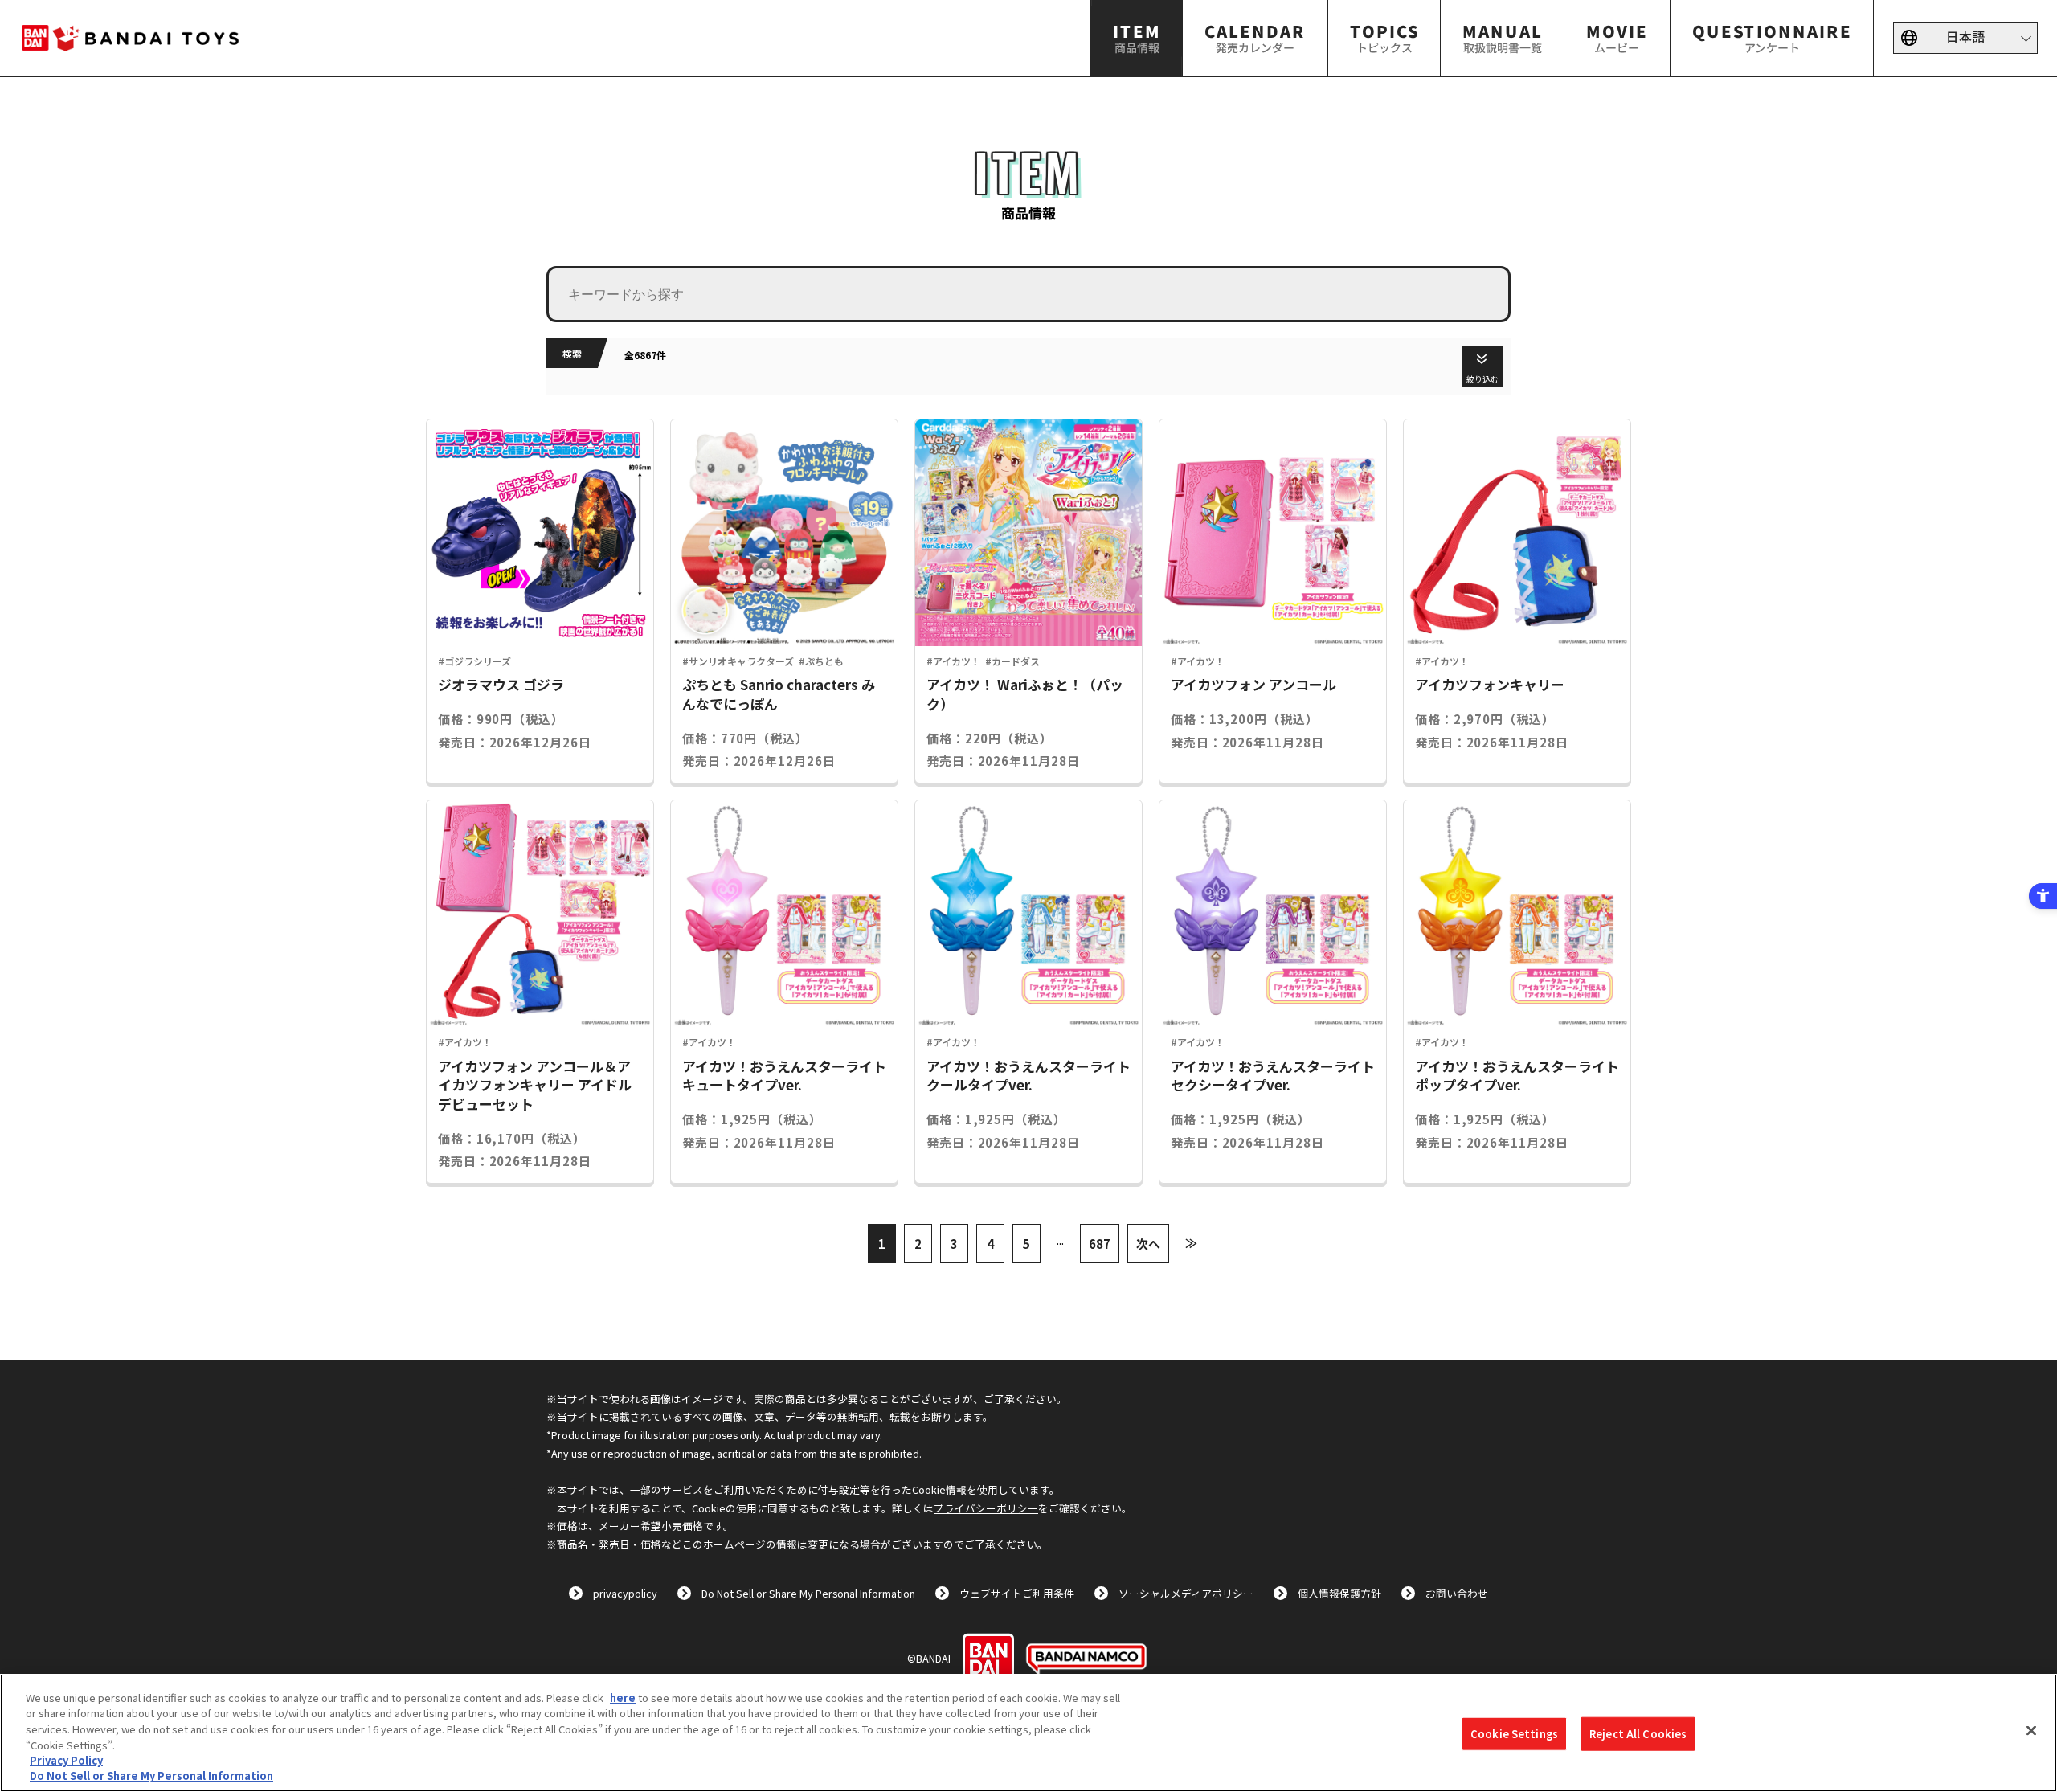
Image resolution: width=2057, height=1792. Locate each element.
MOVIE (1617, 37)
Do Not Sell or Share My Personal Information (808, 1593)
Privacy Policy (66, 1760)
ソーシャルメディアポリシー (1186, 1593)
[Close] (2031, 1731)
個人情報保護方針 (1339, 1593)
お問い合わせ (1457, 1593)
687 (1100, 1244)
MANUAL (1503, 37)
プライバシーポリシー (986, 1508)
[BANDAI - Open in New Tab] (988, 1659)
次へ (1148, 1244)
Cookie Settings (1514, 1734)
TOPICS (1384, 37)
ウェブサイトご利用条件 (1017, 1593)
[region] (1028, 1733)
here (623, 1698)
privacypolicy (625, 1593)
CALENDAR (1255, 37)
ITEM (1137, 37)
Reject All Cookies (1638, 1734)
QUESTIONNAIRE (1771, 37)
